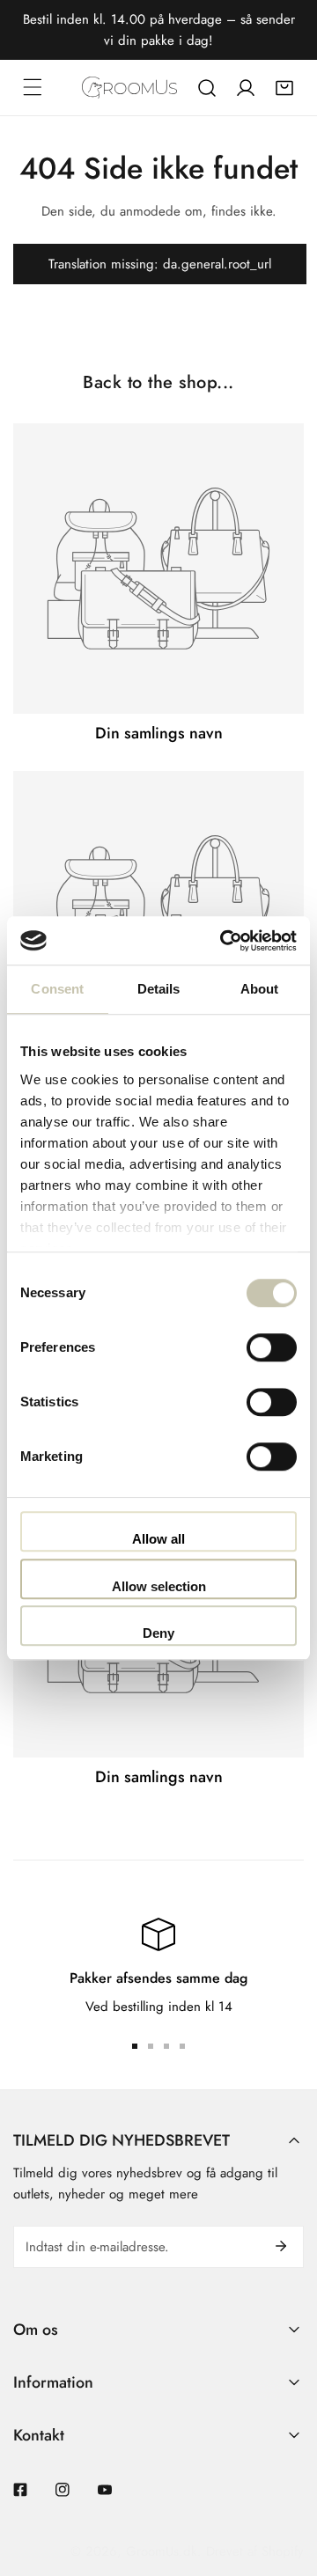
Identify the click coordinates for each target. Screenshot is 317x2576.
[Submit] (281, 2246)
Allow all (158, 1539)
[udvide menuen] (33, 87)
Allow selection (159, 1586)
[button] (284, 88)
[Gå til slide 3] (166, 2046)
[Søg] (207, 88)
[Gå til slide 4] (182, 2046)
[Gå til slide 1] (135, 2046)
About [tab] (260, 989)
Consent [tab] (57, 989)
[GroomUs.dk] (129, 88)
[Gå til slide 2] (151, 2046)
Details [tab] (159, 989)
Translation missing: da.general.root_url (160, 264)
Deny (158, 1633)
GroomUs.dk (162, 2551)
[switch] (272, 1347)
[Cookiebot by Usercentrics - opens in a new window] (224, 941)
